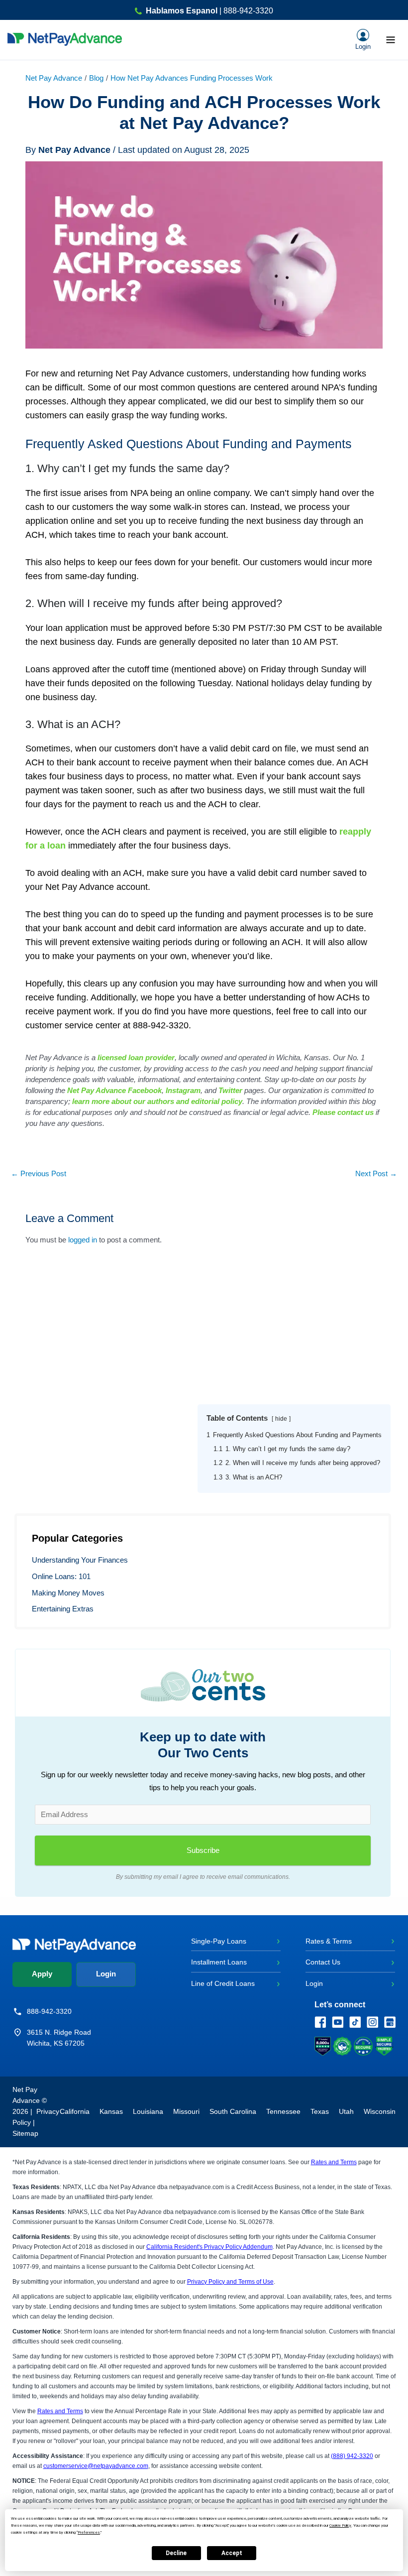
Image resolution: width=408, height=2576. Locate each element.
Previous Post (39, 1174)
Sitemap (25, 2133)
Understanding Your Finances (80, 1560)
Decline (176, 2553)
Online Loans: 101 (61, 1577)
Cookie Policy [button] (340, 2525)
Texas (320, 2111)
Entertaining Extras (63, 1609)
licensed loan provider (136, 1057)
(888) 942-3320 (352, 2456)
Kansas (111, 2111)
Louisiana (148, 2111)
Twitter (230, 1090)
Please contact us (343, 1112)
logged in (83, 1240)
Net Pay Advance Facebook (114, 1090)
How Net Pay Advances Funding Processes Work (192, 78)
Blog (96, 78)
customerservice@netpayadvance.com (96, 2466)
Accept (232, 2553)
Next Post (376, 1174)
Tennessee (283, 2111)
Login (106, 1974)
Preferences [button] (89, 2532)
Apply (42, 1974)
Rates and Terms (334, 2162)
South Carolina (233, 2111)
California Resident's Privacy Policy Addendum (209, 2247)
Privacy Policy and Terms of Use (230, 2282)
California (75, 2111)
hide (281, 1418)
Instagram (183, 1090)
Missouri (186, 2111)
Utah (346, 2111)
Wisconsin (380, 2111)
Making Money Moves (68, 1593)
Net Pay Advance (54, 78)
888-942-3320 (49, 2011)
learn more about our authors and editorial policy (157, 1101)
